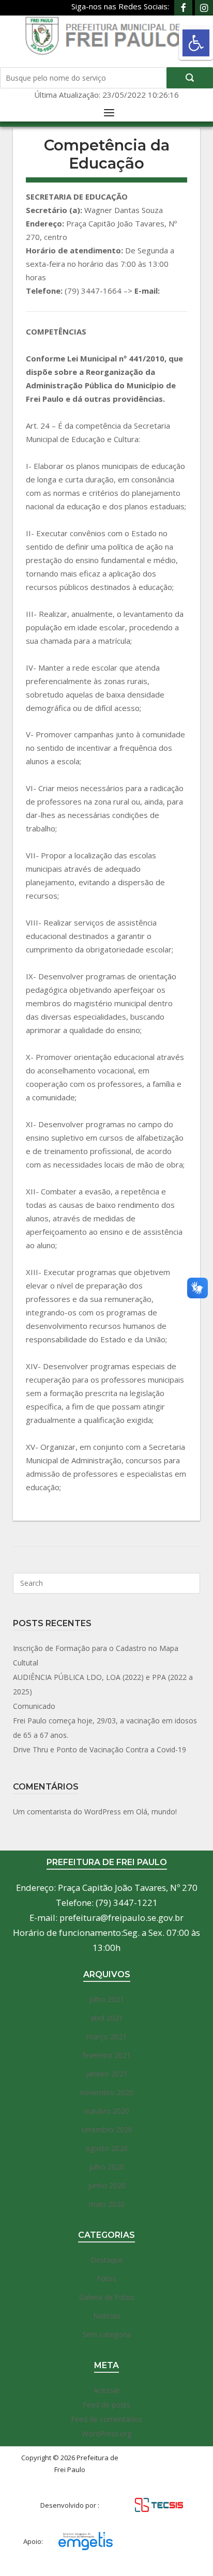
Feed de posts (106, 2405)
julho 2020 (106, 2167)
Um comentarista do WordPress (67, 1812)
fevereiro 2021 (106, 2055)
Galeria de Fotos (107, 2297)
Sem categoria (106, 2334)
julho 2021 (106, 1999)
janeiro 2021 (107, 2074)
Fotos (106, 2278)
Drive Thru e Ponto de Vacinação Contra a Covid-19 (100, 1749)
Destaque (107, 2260)
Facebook (183, 8)
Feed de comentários (106, 2419)
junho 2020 (107, 2185)
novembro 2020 (107, 2092)
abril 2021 (107, 2018)
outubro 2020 (106, 2111)
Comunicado (34, 1706)
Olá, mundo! (156, 1812)
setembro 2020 (107, 2130)
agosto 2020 (106, 2148)
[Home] (107, 35)
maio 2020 (107, 2204)
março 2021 (106, 2036)
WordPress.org (106, 2434)
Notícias (107, 2316)
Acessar (107, 2390)
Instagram (204, 8)
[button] (196, 43)
